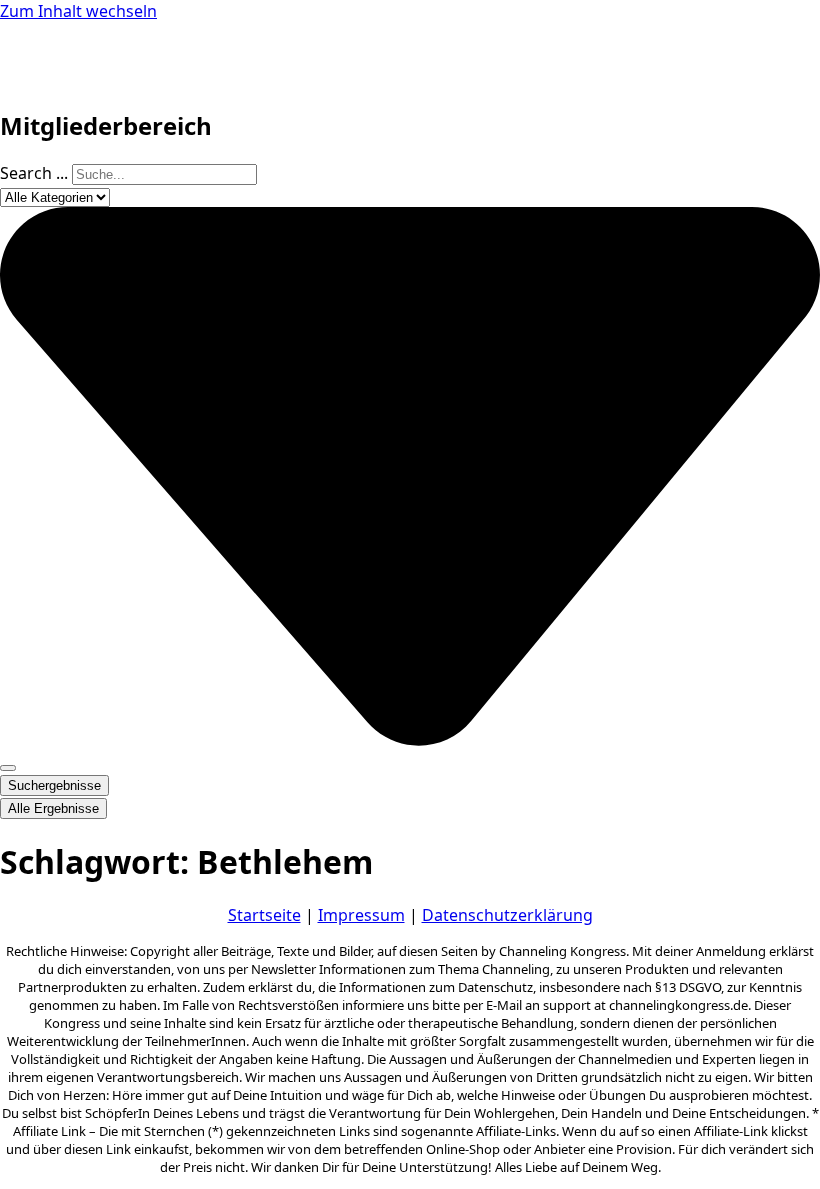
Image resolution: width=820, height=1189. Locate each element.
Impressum (361, 915)
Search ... (34, 173)
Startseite (264, 915)
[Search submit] (8, 768)
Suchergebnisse (54, 785)
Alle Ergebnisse (53, 808)
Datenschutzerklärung (507, 915)
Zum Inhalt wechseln (78, 11)
